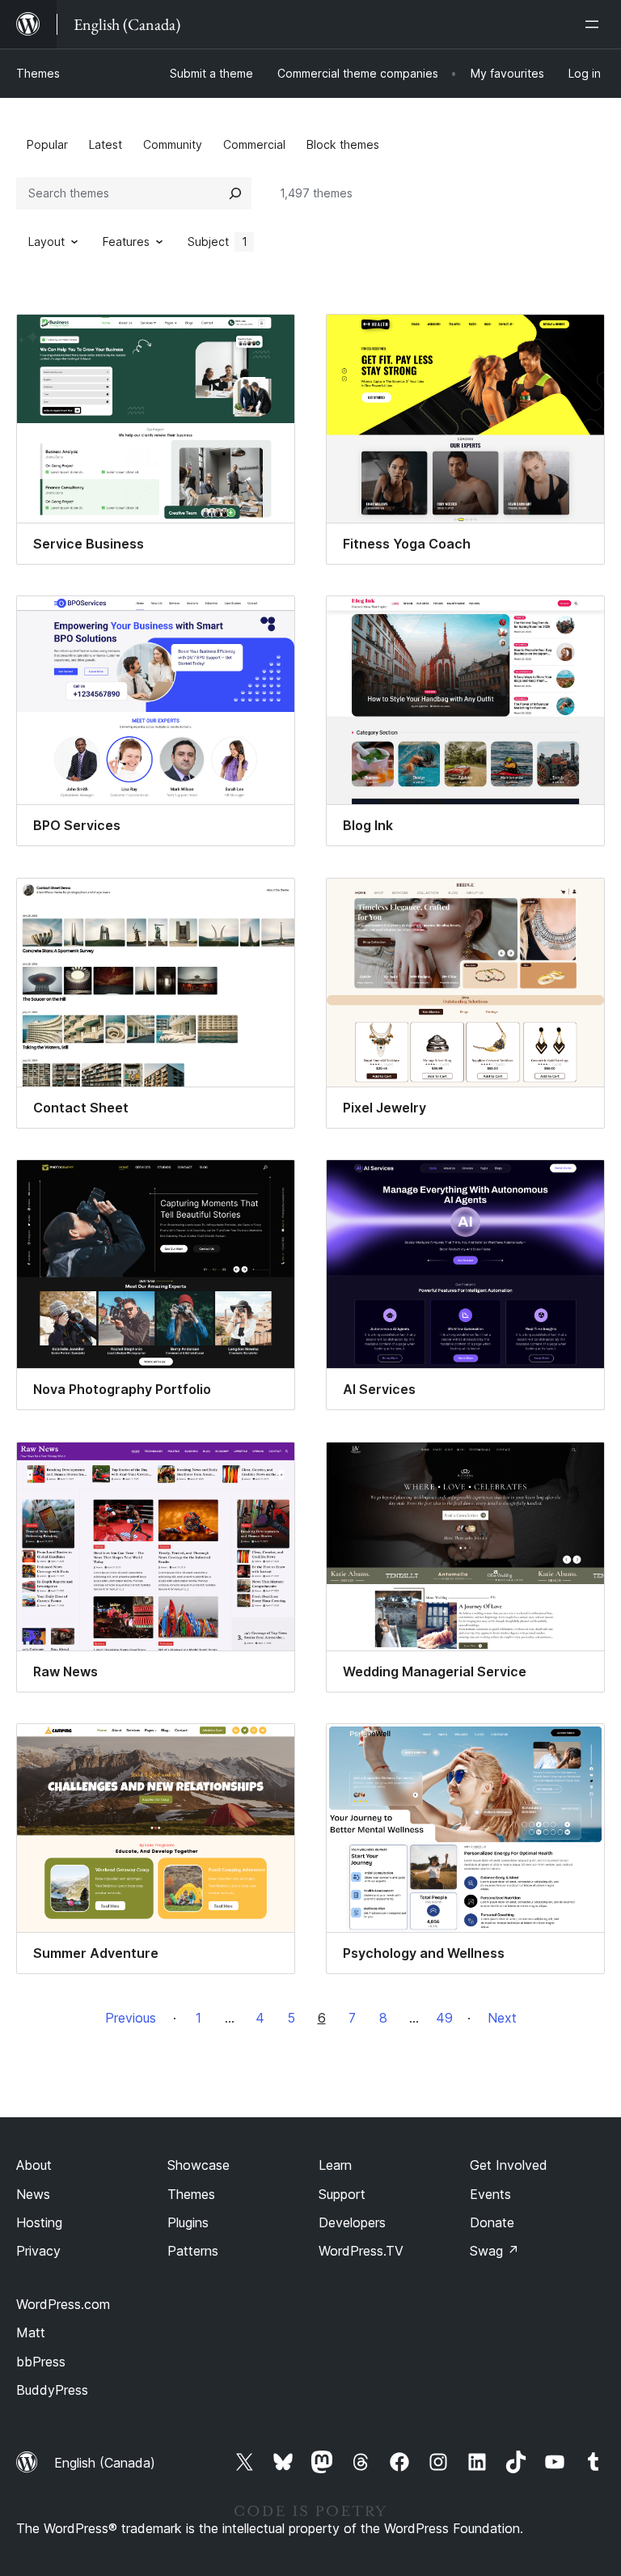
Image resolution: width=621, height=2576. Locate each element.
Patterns (193, 2251)
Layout (46, 241)
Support (342, 2194)
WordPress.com (63, 2304)
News (33, 2194)
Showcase (199, 2165)
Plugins (188, 2222)
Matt (31, 2332)
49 (444, 2018)
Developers (352, 2222)
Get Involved (509, 2165)
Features (126, 241)
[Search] (235, 193)
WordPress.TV (361, 2251)
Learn (335, 2165)
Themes (38, 73)
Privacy (38, 2251)
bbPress (41, 2362)
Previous (131, 2018)
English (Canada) (105, 2463)
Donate (492, 2222)
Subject (218, 241)
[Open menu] (595, 24)
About (34, 2165)
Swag (494, 2251)
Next (502, 2018)
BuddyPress (52, 2390)
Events (490, 2194)
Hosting (39, 2222)
